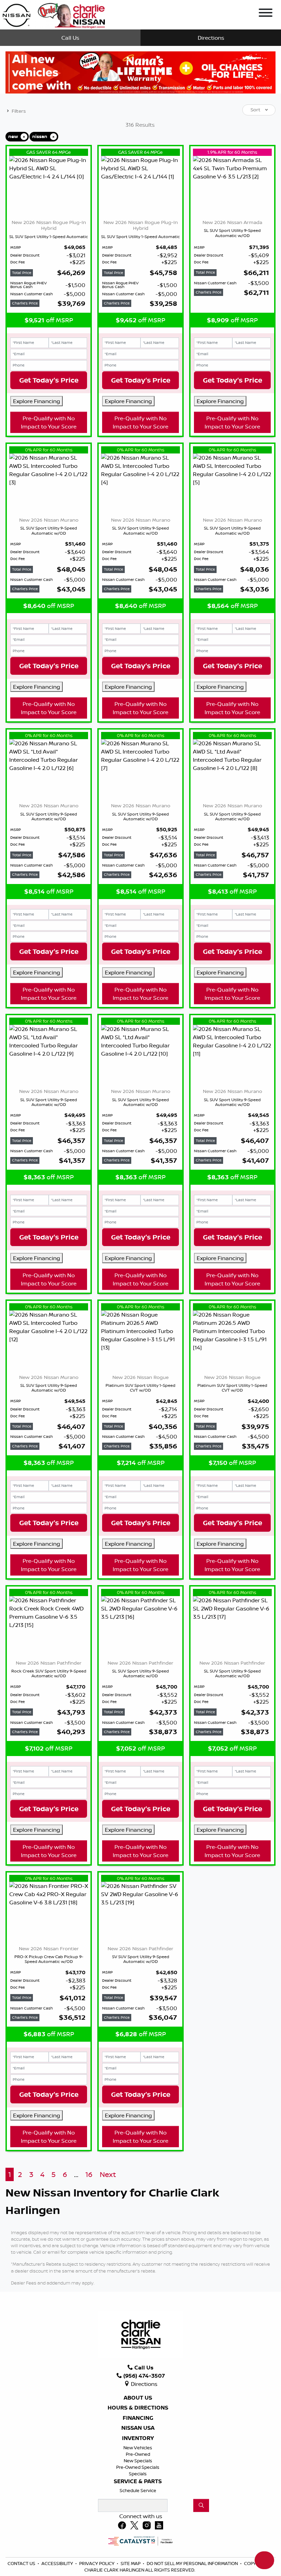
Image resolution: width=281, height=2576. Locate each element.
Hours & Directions (138, 2472)
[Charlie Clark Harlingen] (54, 14)
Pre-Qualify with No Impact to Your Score (49, 487)
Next (108, 2239)
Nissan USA (138, 2492)
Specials (138, 2538)
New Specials (138, 2525)
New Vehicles (138, 2512)
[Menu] (266, 14)
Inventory (138, 2503)
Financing (138, 2482)
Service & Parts (138, 2546)
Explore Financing (36, 401)
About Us (138, 2462)
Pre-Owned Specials (138, 2531)
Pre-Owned (138, 2518)
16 (89, 2239)
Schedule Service (138, 2555)
